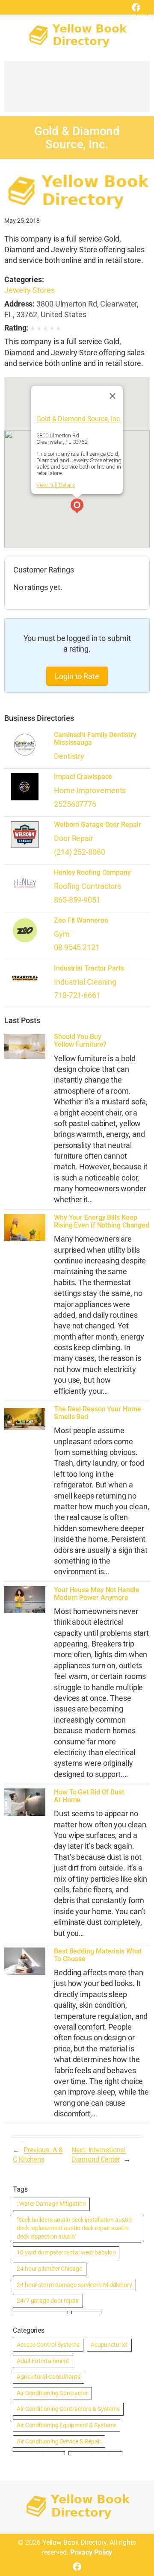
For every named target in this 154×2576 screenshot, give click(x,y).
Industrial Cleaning (85, 982)
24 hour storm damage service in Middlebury (74, 2285)
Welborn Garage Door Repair (97, 825)
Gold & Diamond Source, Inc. (79, 419)
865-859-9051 (77, 900)
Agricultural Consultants (49, 2377)
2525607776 (75, 804)
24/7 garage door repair (48, 2301)
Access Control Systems (48, 2345)
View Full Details (56, 485)
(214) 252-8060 (80, 852)
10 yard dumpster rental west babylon (66, 2252)
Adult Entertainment (43, 2361)
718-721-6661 (77, 995)
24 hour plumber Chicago (50, 2269)
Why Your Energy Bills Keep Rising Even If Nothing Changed (102, 1222)
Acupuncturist (109, 2345)
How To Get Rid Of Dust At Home (89, 1796)
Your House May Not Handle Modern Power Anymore (97, 1594)
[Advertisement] (77, 91)
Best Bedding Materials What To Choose (98, 1955)
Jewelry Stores (30, 290)
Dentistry (69, 756)
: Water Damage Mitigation (51, 2204)
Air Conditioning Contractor (52, 2393)
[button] (77, 507)
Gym (62, 934)
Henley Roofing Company (92, 873)
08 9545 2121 (77, 947)
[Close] (113, 396)
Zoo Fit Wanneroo (81, 921)
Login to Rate (77, 676)
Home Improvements (90, 790)
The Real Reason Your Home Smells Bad (98, 1413)
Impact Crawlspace (83, 777)
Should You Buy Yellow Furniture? (80, 1041)
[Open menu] (142, 10)
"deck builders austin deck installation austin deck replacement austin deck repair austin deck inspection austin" (74, 2228)
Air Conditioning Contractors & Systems (68, 2409)
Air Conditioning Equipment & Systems (67, 2425)
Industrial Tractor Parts (89, 968)
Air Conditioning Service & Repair (59, 2441)
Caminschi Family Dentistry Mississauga (95, 739)
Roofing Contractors (87, 886)
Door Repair (74, 838)
